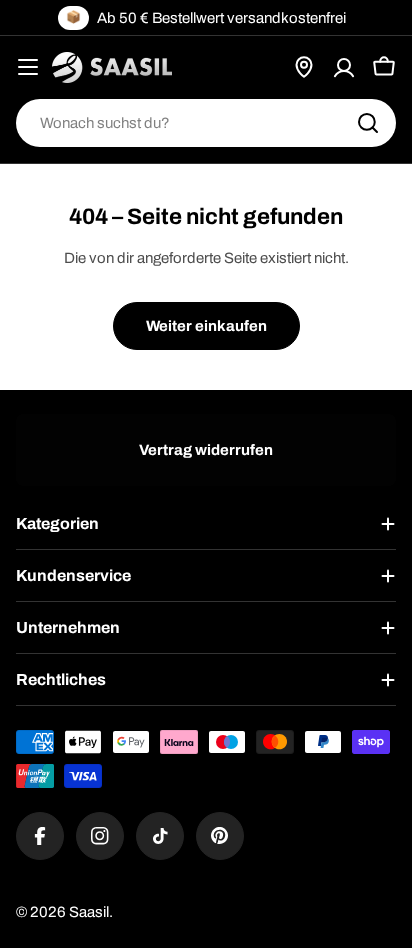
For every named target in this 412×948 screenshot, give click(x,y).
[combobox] (206, 123)
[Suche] (368, 123)
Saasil (89, 912)
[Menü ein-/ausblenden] (28, 67)
